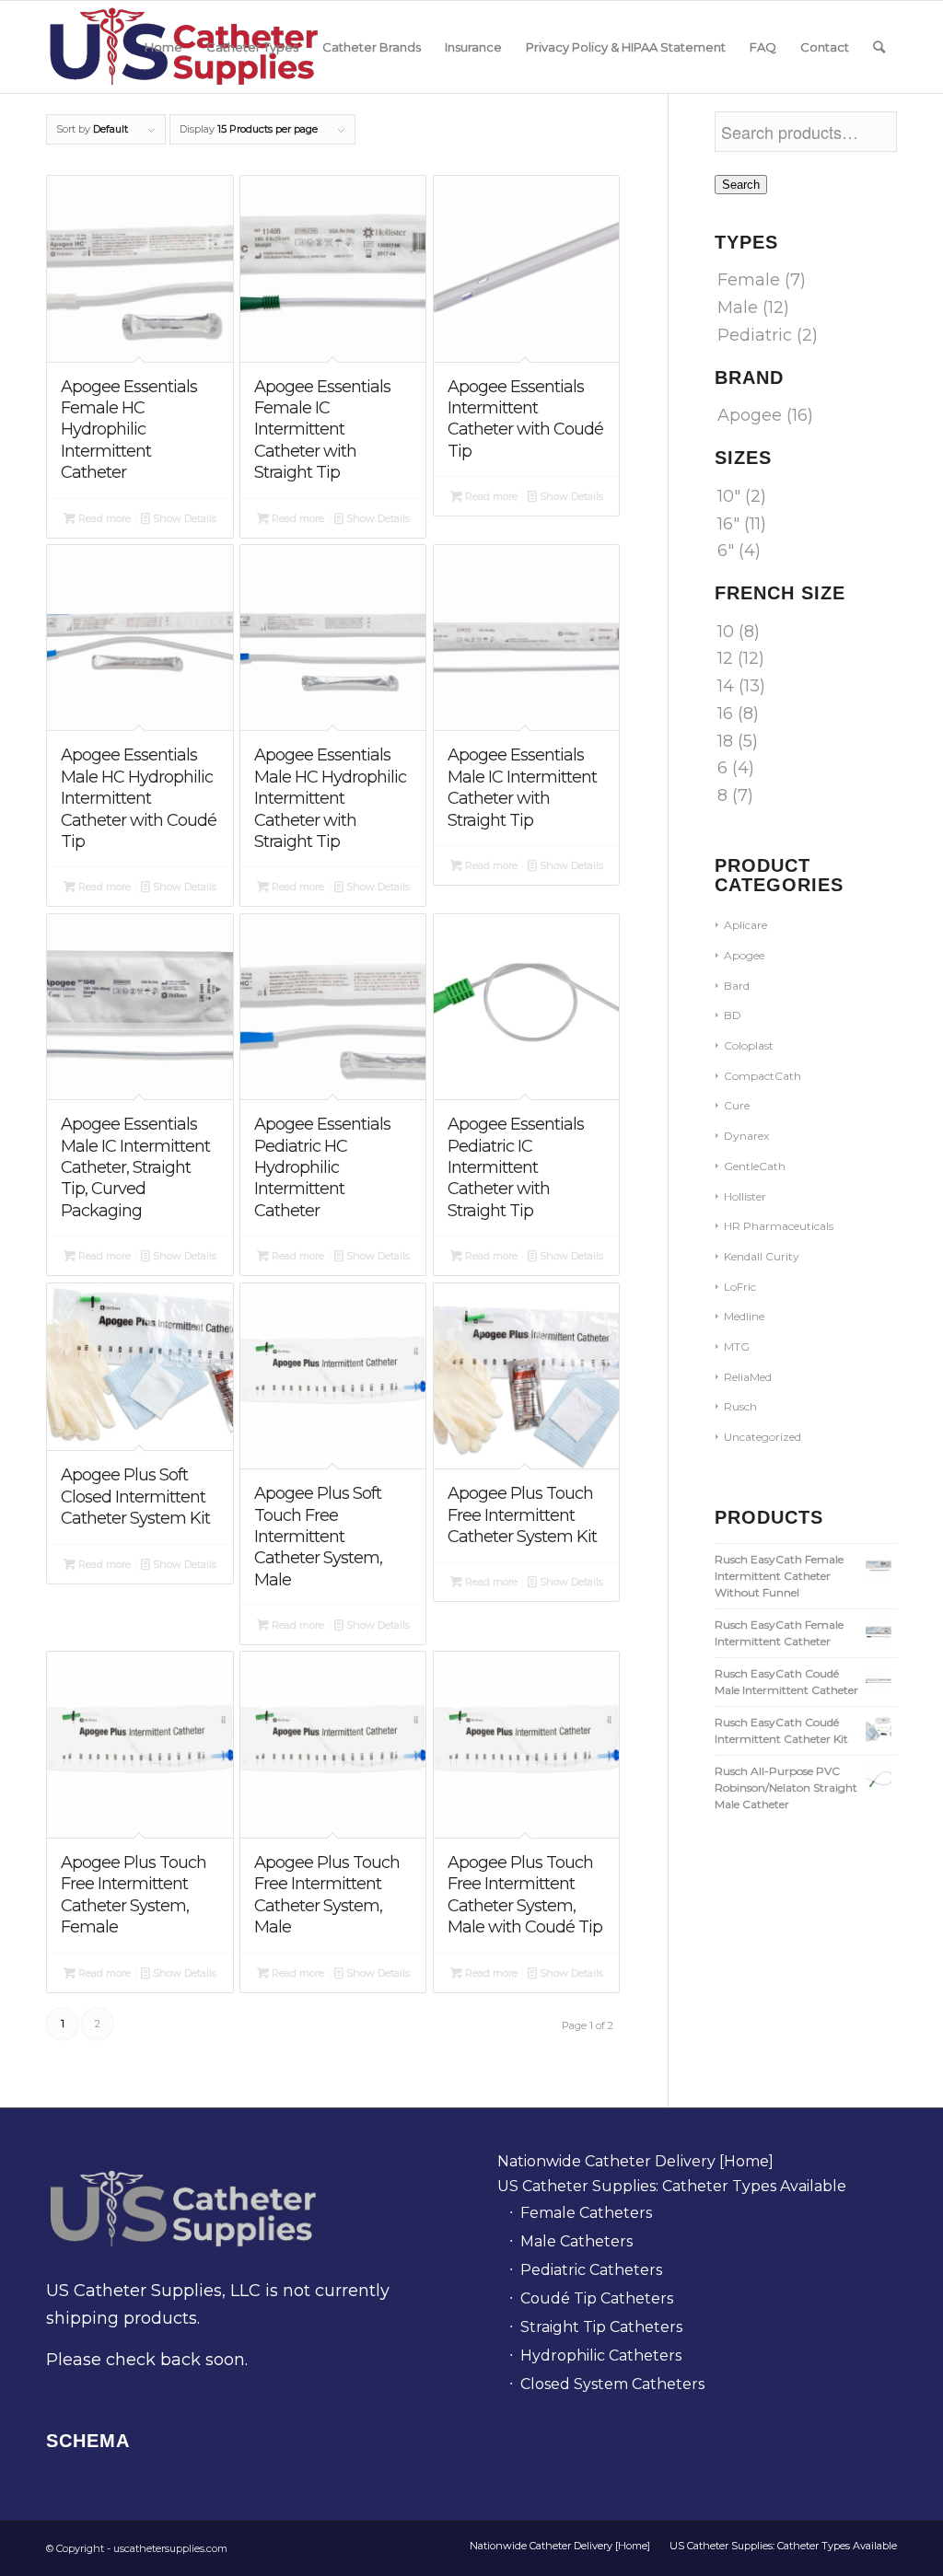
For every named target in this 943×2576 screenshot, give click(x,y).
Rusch (740, 1406)
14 (726, 686)
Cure (737, 1105)
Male (738, 307)
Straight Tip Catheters (601, 2327)
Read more (103, 518)
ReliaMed (748, 1377)
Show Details (183, 518)
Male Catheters (576, 2241)
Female (749, 280)
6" (726, 551)
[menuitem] (163, 47)
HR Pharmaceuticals (779, 1226)
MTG (737, 1346)
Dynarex (746, 1136)
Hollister (745, 1196)
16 (725, 714)
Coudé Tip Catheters (597, 2298)
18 (725, 741)
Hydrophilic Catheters (601, 2356)
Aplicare (745, 925)
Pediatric (755, 335)
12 (725, 658)
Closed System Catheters (612, 2384)
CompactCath (763, 1076)
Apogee (750, 415)
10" (729, 496)
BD (733, 1015)
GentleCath (755, 1166)
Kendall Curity (762, 1256)
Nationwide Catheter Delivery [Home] (635, 2161)
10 (726, 632)
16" (728, 524)
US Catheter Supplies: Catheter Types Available (672, 2186)
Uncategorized (763, 1437)
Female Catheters (586, 2213)
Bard (737, 986)
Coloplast (749, 1045)
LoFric (740, 1287)
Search (741, 185)
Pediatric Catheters (591, 2270)
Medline (744, 1316)
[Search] (879, 47)
